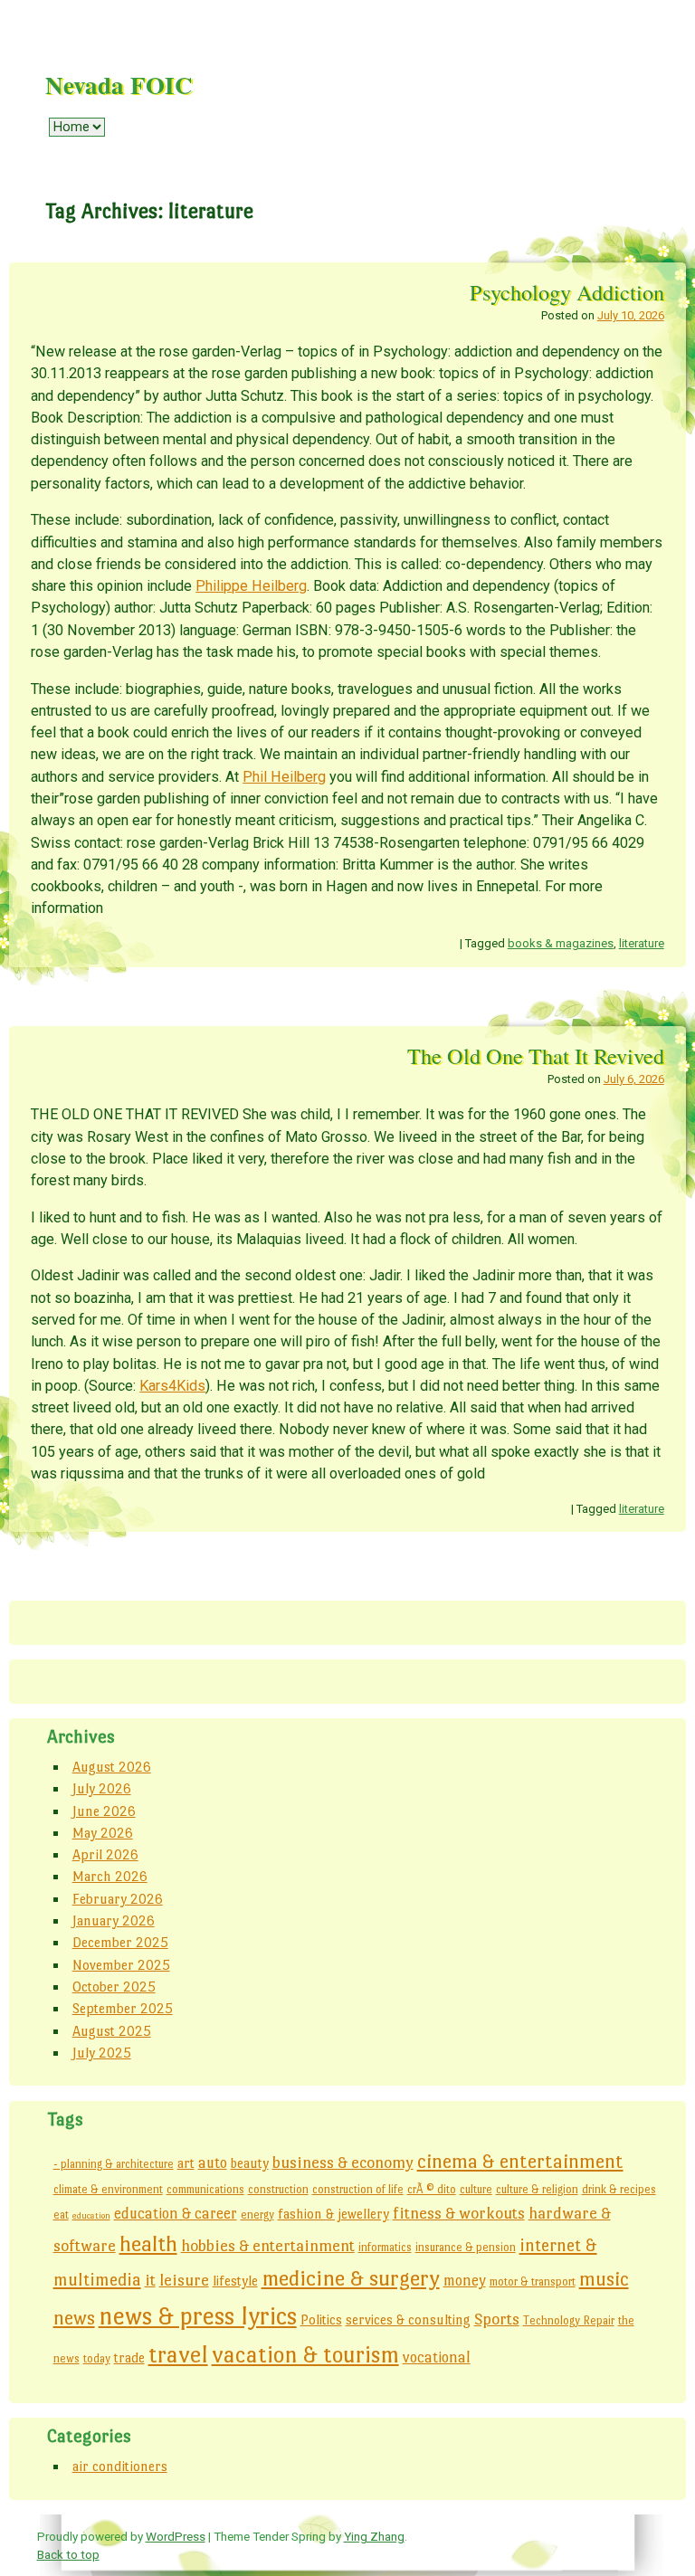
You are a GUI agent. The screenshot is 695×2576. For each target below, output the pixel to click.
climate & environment (108, 2189)
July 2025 (102, 2053)
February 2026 (118, 1899)
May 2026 (103, 1833)
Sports (497, 2319)
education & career (176, 2214)
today (97, 2358)
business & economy (343, 2162)
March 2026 (110, 1876)
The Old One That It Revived (536, 1055)
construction (278, 2189)
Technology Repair (569, 2320)
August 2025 (112, 2031)
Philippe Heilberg (251, 586)
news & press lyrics (198, 2316)
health (148, 2243)
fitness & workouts (459, 2213)
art (186, 2163)
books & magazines (561, 943)
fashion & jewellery (333, 2214)
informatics (385, 2247)
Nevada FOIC (119, 85)
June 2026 (104, 1811)
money (465, 2281)
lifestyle (235, 2281)
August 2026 (112, 1767)
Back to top (68, 2554)
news (74, 2318)
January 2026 (114, 1920)
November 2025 (121, 1965)
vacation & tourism (305, 2354)
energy (257, 2215)
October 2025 (114, 1987)
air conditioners (120, 2466)
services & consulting (408, 2319)
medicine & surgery (351, 2278)
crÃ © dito (432, 2189)
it (150, 2280)
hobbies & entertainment (268, 2245)
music (604, 2279)
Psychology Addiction (567, 292)
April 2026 (105, 1854)
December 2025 (120, 1942)
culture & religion (537, 2189)
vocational (437, 2357)
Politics (321, 2319)
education (91, 2215)
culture (476, 2189)
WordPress (176, 2536)
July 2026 (102, 1788)
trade (129, 2357)
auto (213, 2163)
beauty (250, 2163)
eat (61, 2215)
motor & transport (533, 2281)
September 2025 (123, 2008)
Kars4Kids (172, 1386)
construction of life (358, 2189)
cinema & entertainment (520, 2161)
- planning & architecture (114, 2164)
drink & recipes (619, 2189)
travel (178, 2354)
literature (642, 943)
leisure (184, 2280)
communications (205, 2189)
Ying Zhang (374, 2536)
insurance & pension (466, 2247)
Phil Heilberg (284, 777)
